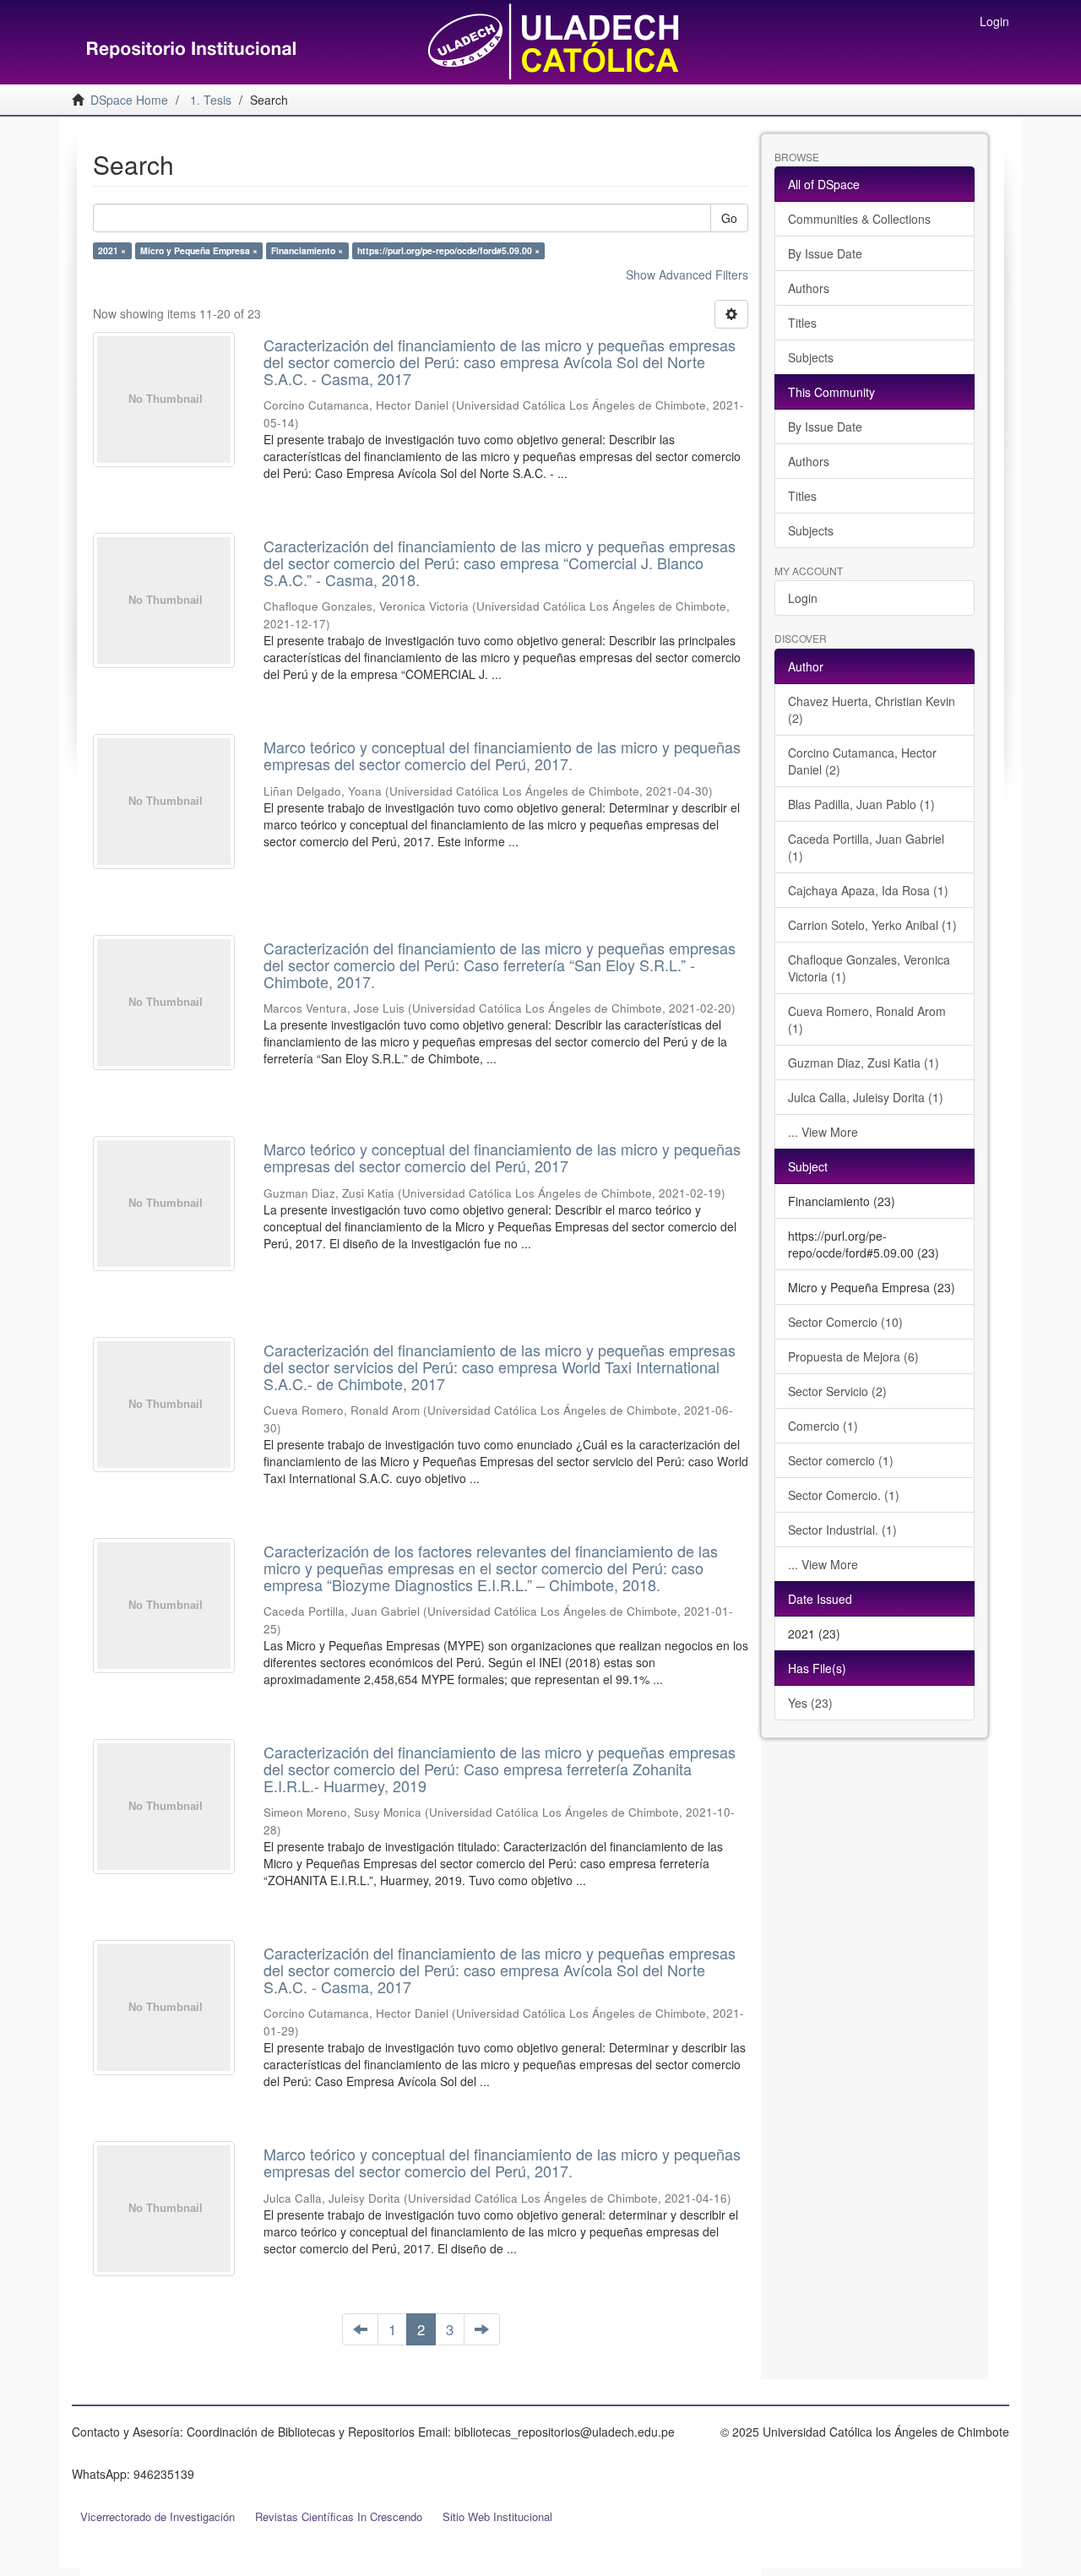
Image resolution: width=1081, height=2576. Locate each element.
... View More (823, 1132)
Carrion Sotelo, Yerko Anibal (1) (872, 925)
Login (803, 598)
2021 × (112, 250)
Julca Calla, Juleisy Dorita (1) (866, 1097)
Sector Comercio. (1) (844, 1495)
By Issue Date (825, 253)
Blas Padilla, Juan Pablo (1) (861, 804)
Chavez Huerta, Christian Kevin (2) (872, 709)
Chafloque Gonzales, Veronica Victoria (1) (869, 968)
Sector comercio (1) (841, 1460)
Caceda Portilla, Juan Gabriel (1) (866, 847)
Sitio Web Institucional (497, 2516)
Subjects (811, 357)
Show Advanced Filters (687, 274)
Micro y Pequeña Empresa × (199, 250)
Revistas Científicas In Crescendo (339, 2516)
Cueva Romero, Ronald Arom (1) (867, 1019)
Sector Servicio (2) (837, 1391)
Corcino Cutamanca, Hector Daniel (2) (862, 761)
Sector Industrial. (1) (842, 1530)
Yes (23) (810, 1703)
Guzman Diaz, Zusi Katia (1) (864, 1062)
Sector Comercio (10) (845, 1322)
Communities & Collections (859, 219)
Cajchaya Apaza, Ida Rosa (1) (868, 890)
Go (729, 218)
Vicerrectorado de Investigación (158, 2516)
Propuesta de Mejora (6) (853, 1356)
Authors (809, 288)
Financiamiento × (307, 250)
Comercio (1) (823, 1426)
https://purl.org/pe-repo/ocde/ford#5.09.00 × (448, 250)
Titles (802, 323)
